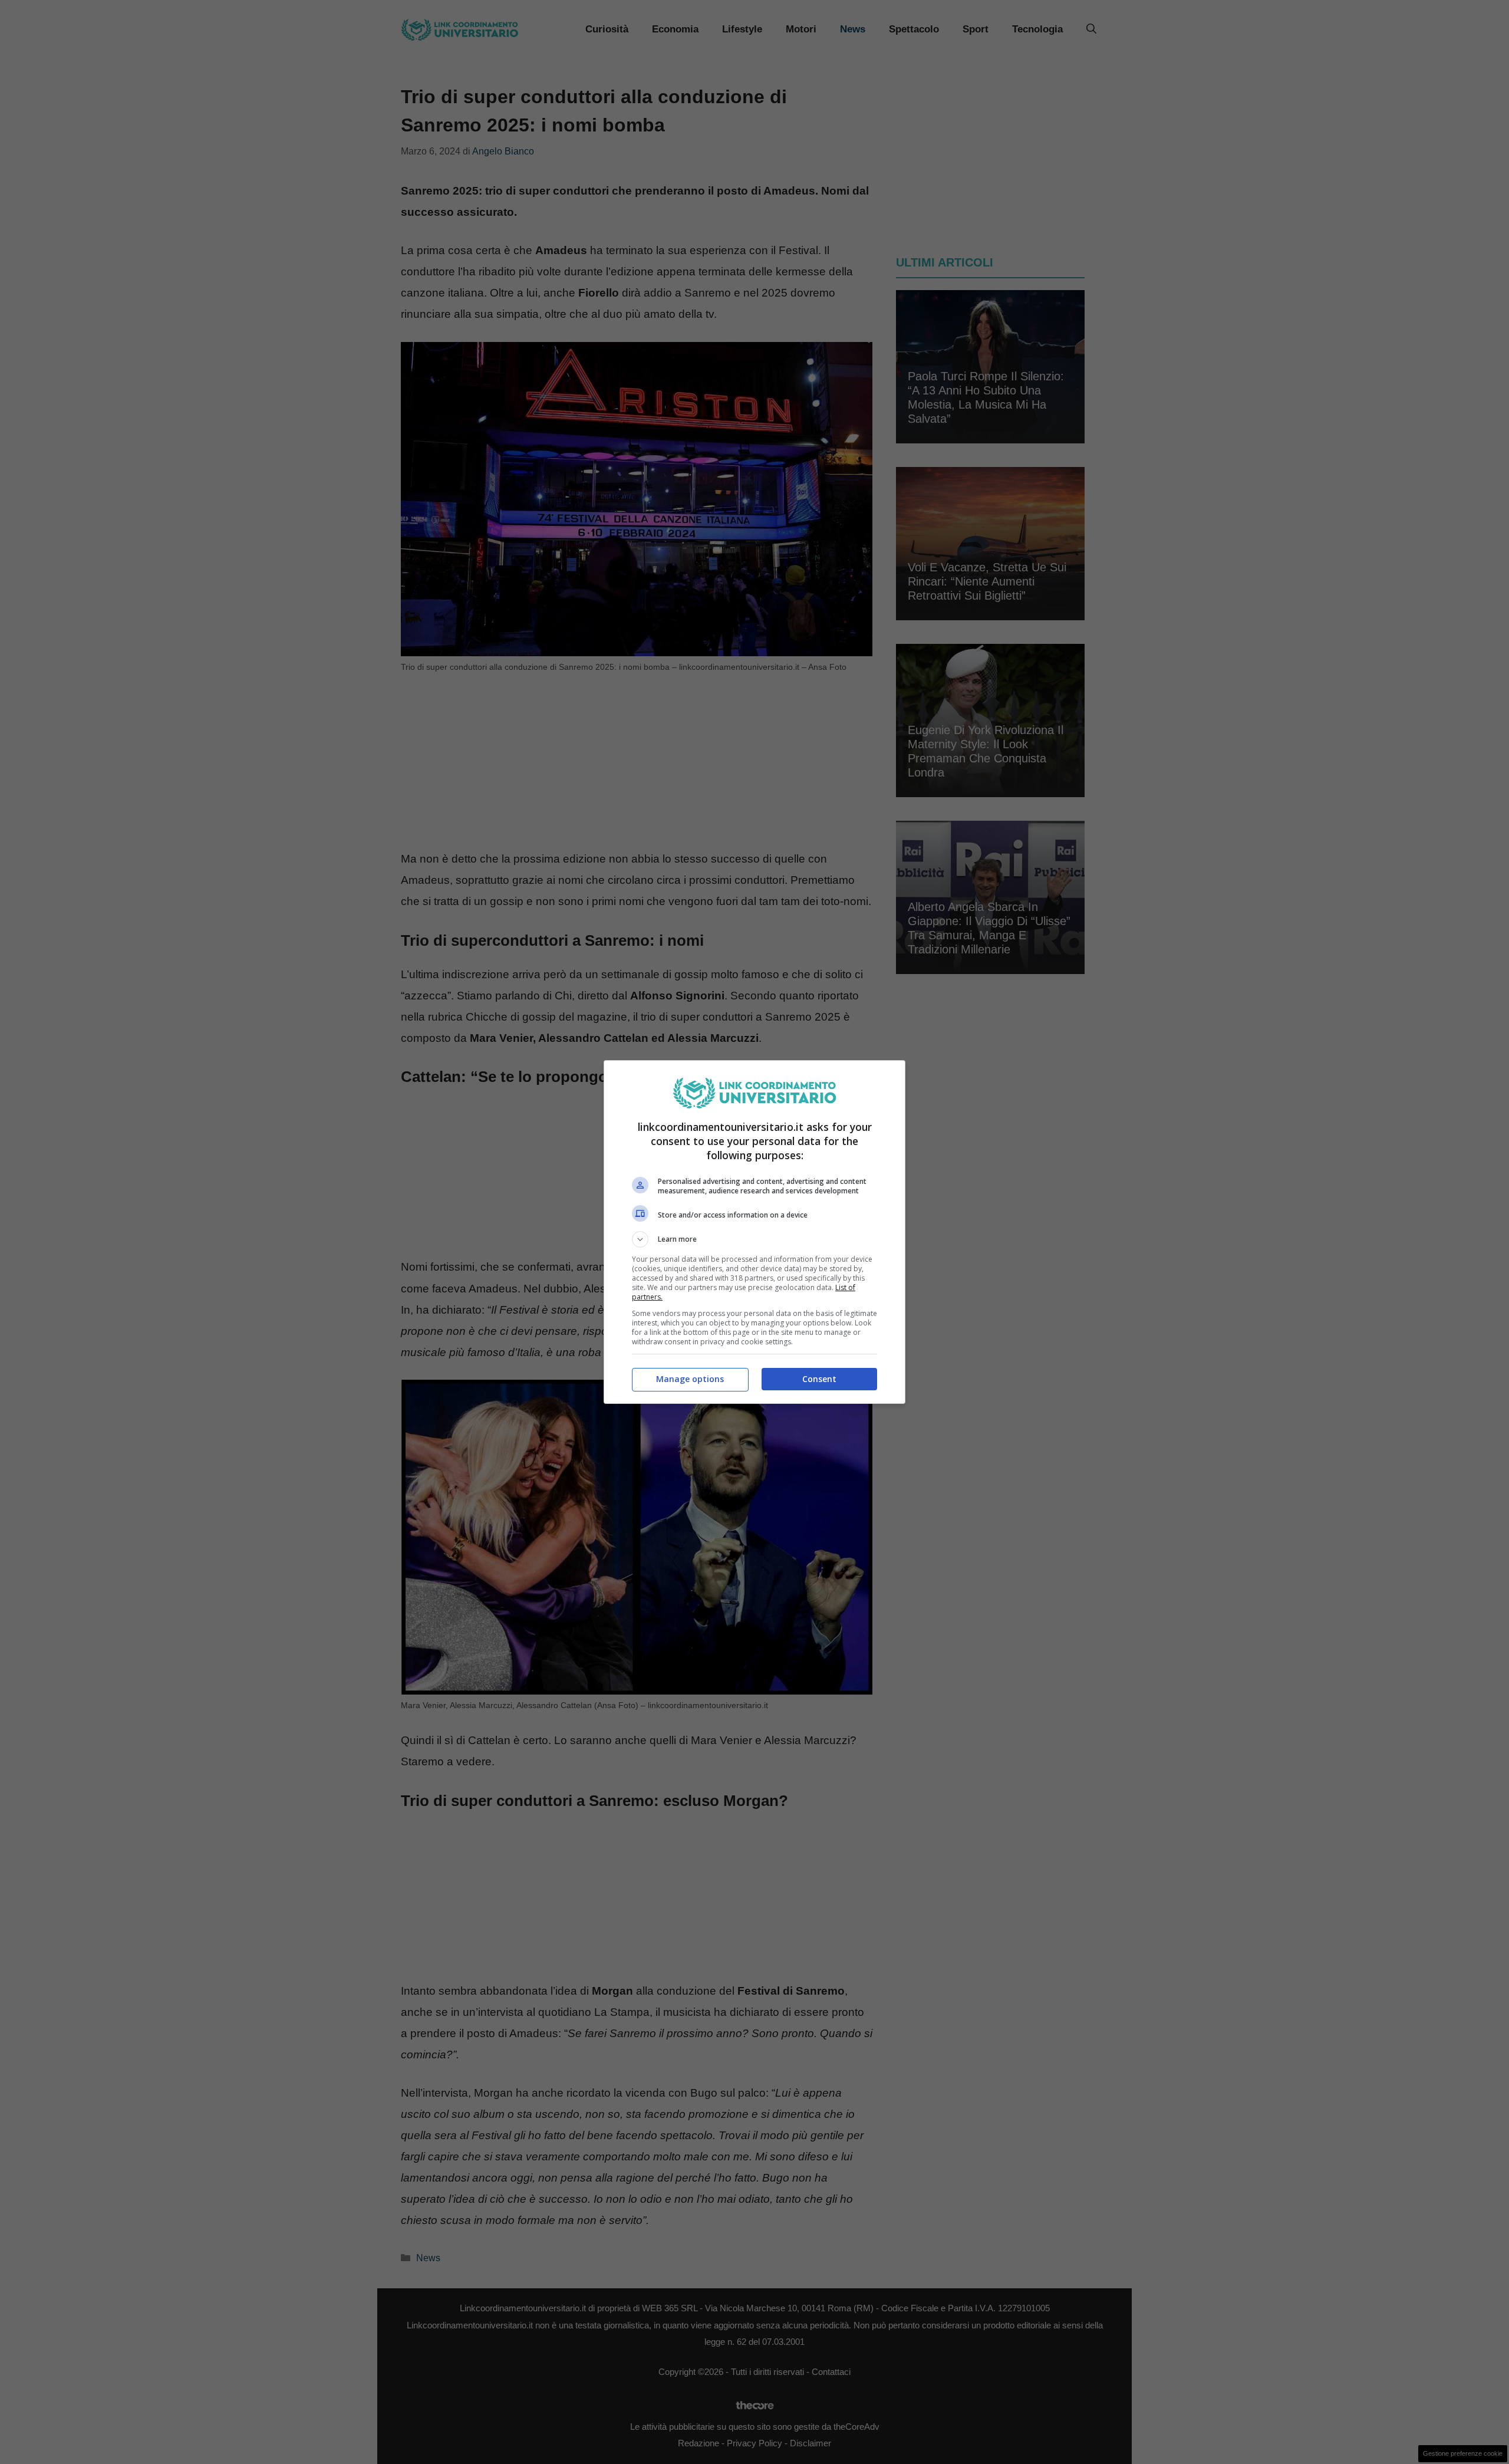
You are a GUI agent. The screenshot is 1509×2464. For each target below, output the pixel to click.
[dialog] (754, 1232)
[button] (754, 1239)
